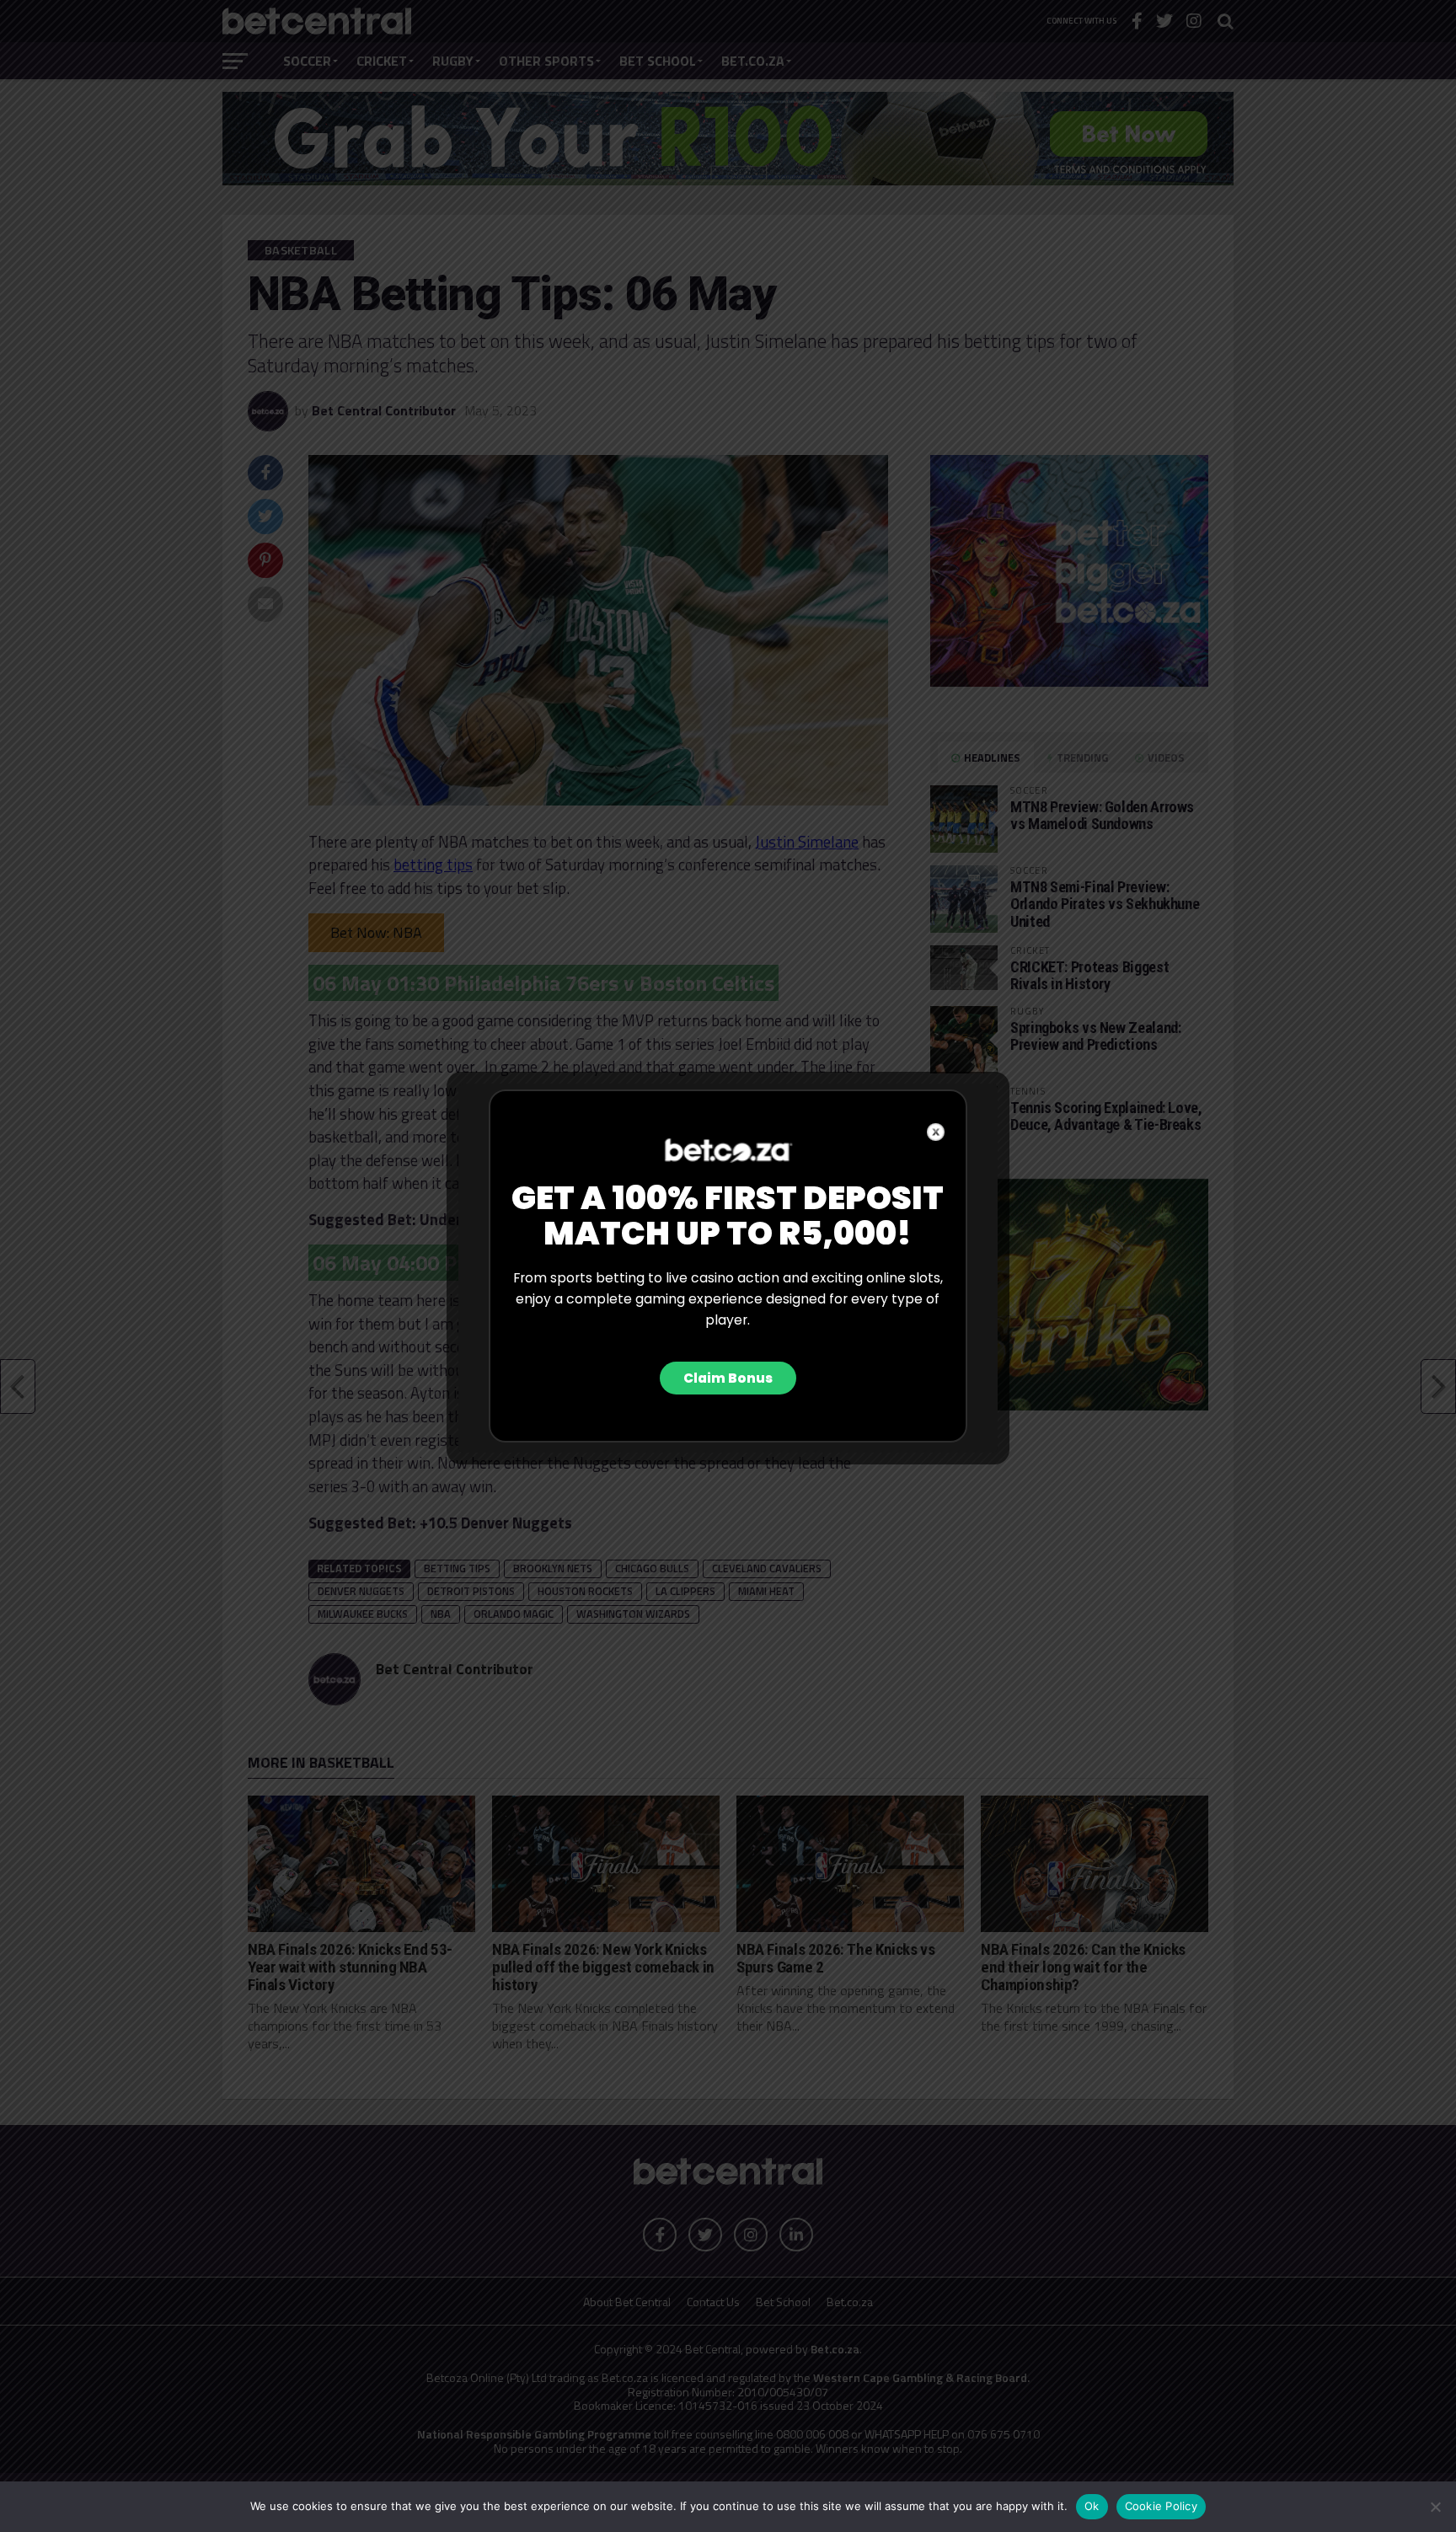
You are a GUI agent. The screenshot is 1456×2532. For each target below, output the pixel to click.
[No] (1435, 2507)
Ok (1092, 2506)
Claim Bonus (728, 1378)
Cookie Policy (1161, 2506)
